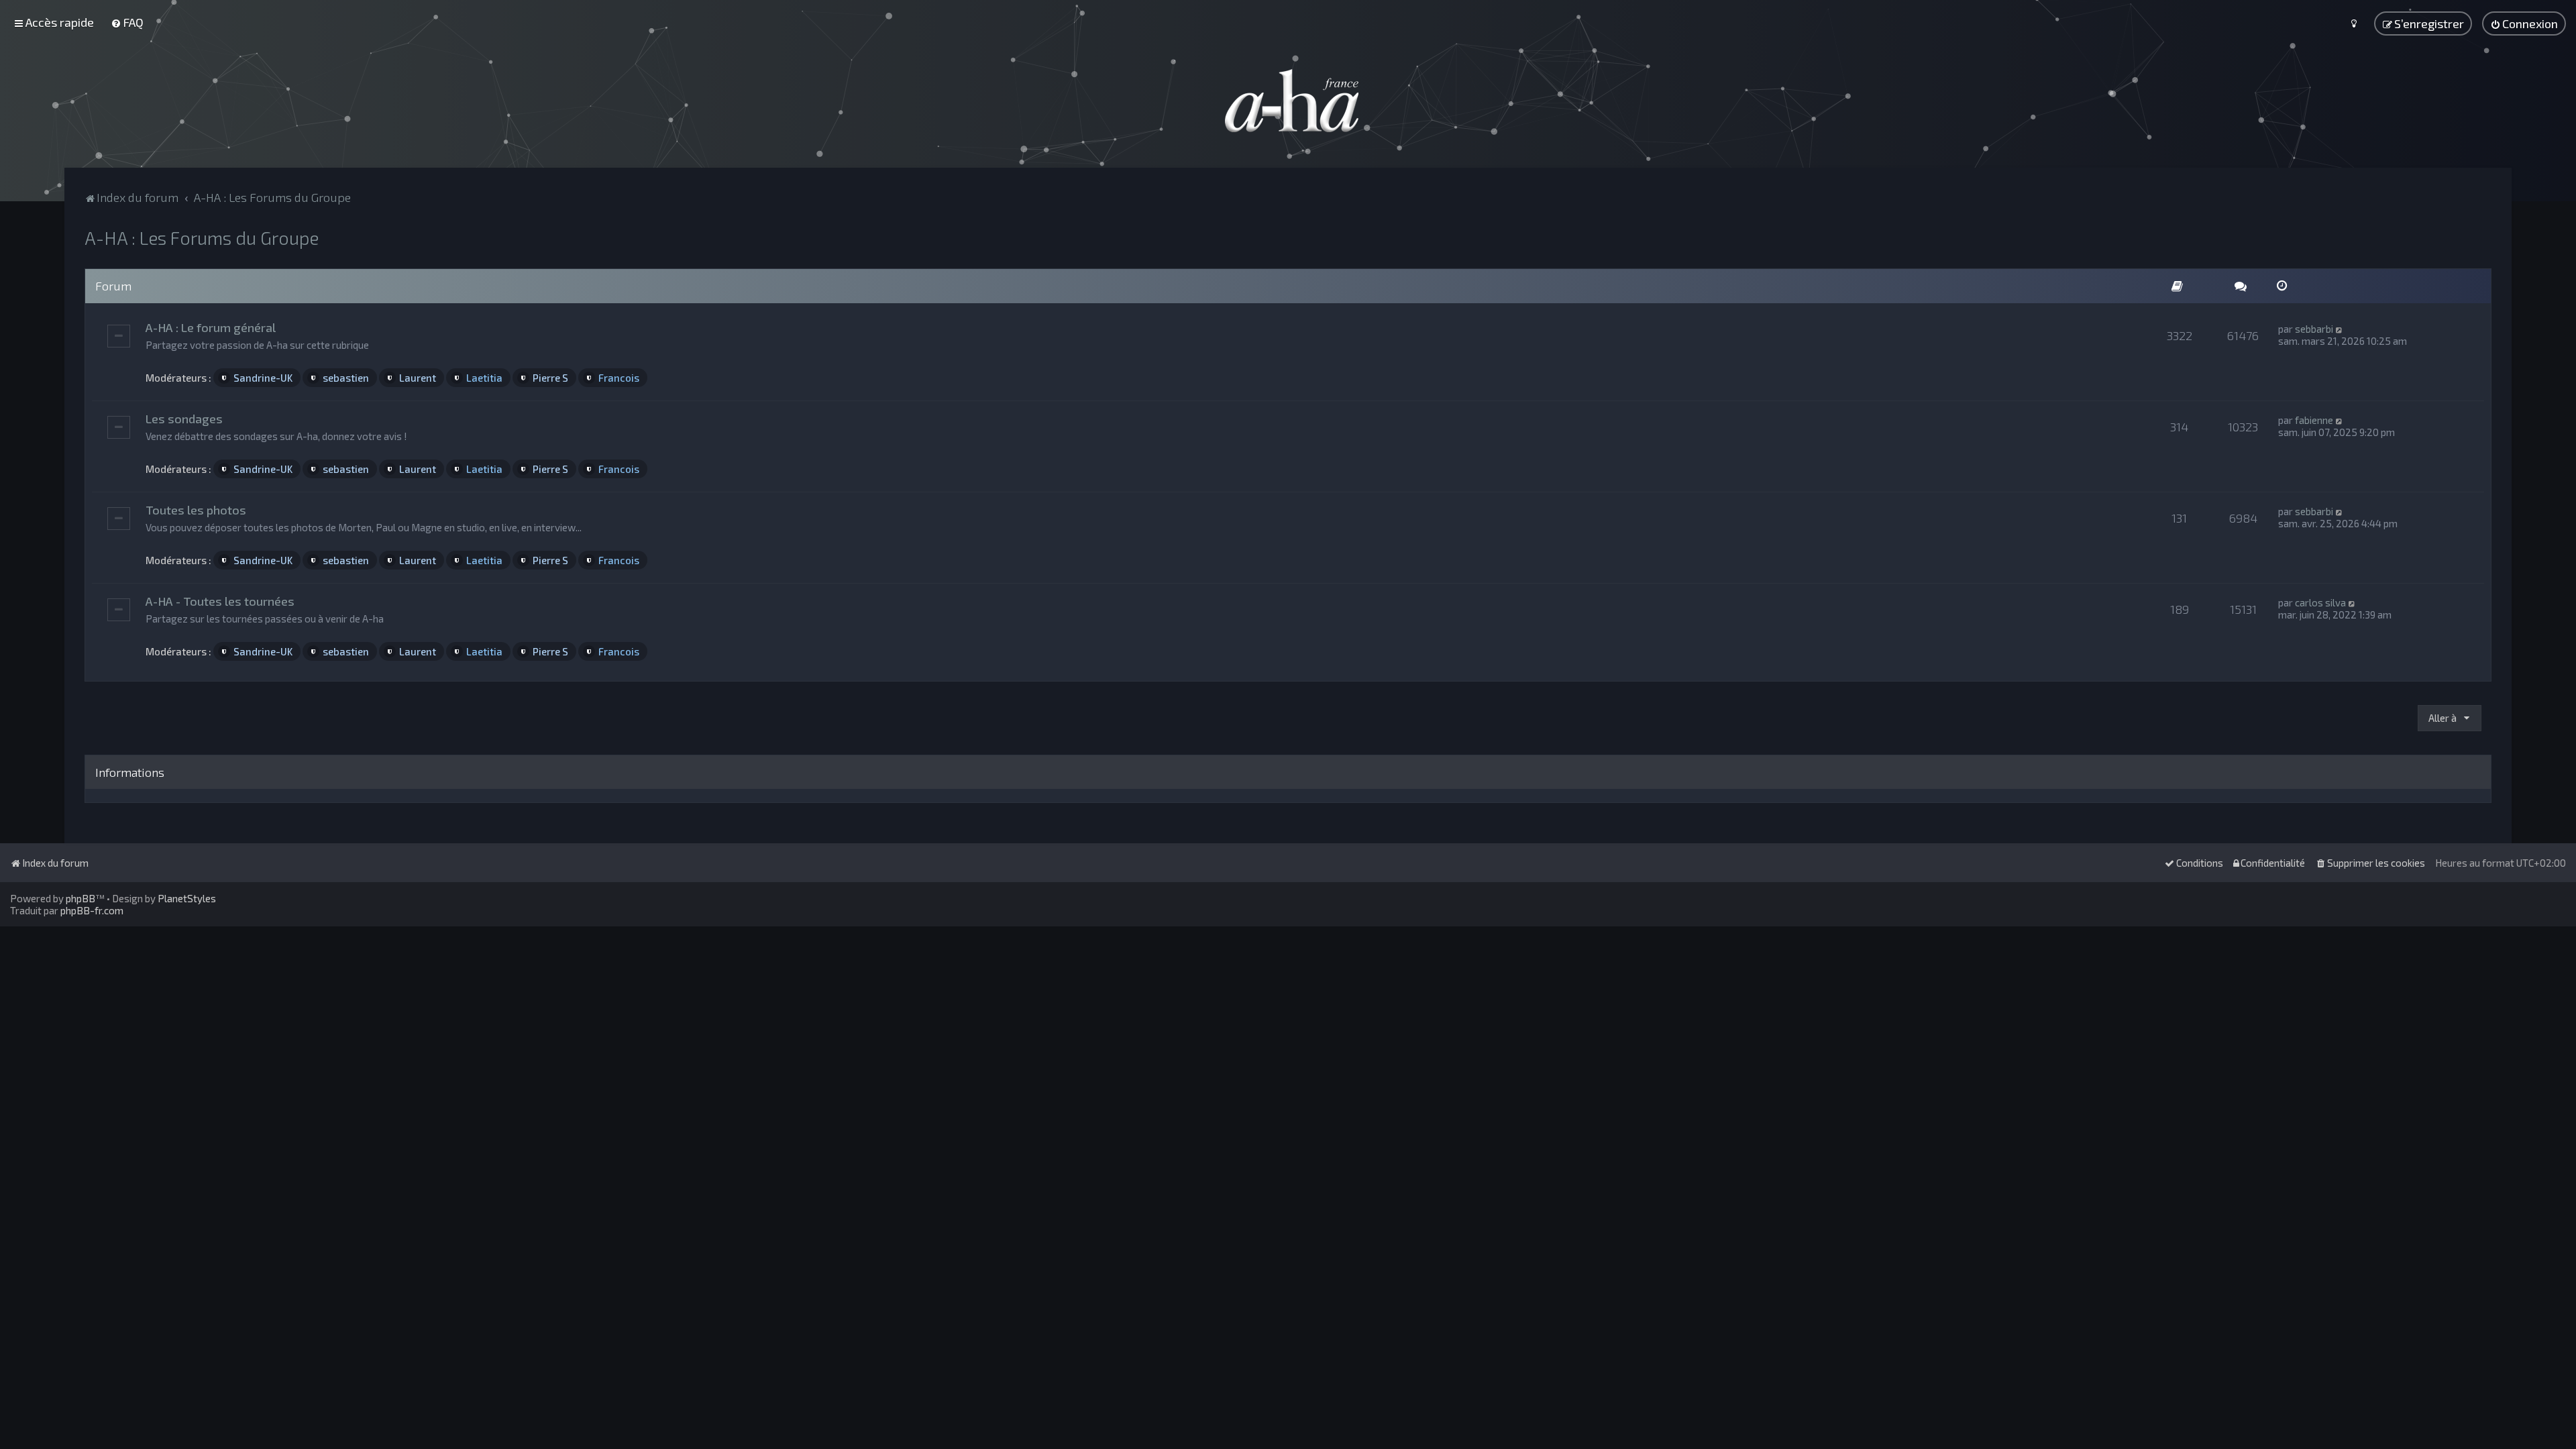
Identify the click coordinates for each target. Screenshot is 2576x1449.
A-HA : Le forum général (211, 327)
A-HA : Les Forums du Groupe (202, 237)
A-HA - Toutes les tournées (220, 601)
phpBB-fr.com (92, 910)
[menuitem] (127, 22)
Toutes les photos (196, 510)
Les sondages (184, 419)
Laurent (418, 378)
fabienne (2314, 420)
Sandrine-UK (263, 378)
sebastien (346, 378)
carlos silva (2320, 602)
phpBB (80, 898)
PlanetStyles (187, 898)
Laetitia (484, 378)
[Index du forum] (1288, 101)
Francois (619, 378)
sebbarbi (2314, 329)
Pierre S (550, 378)
